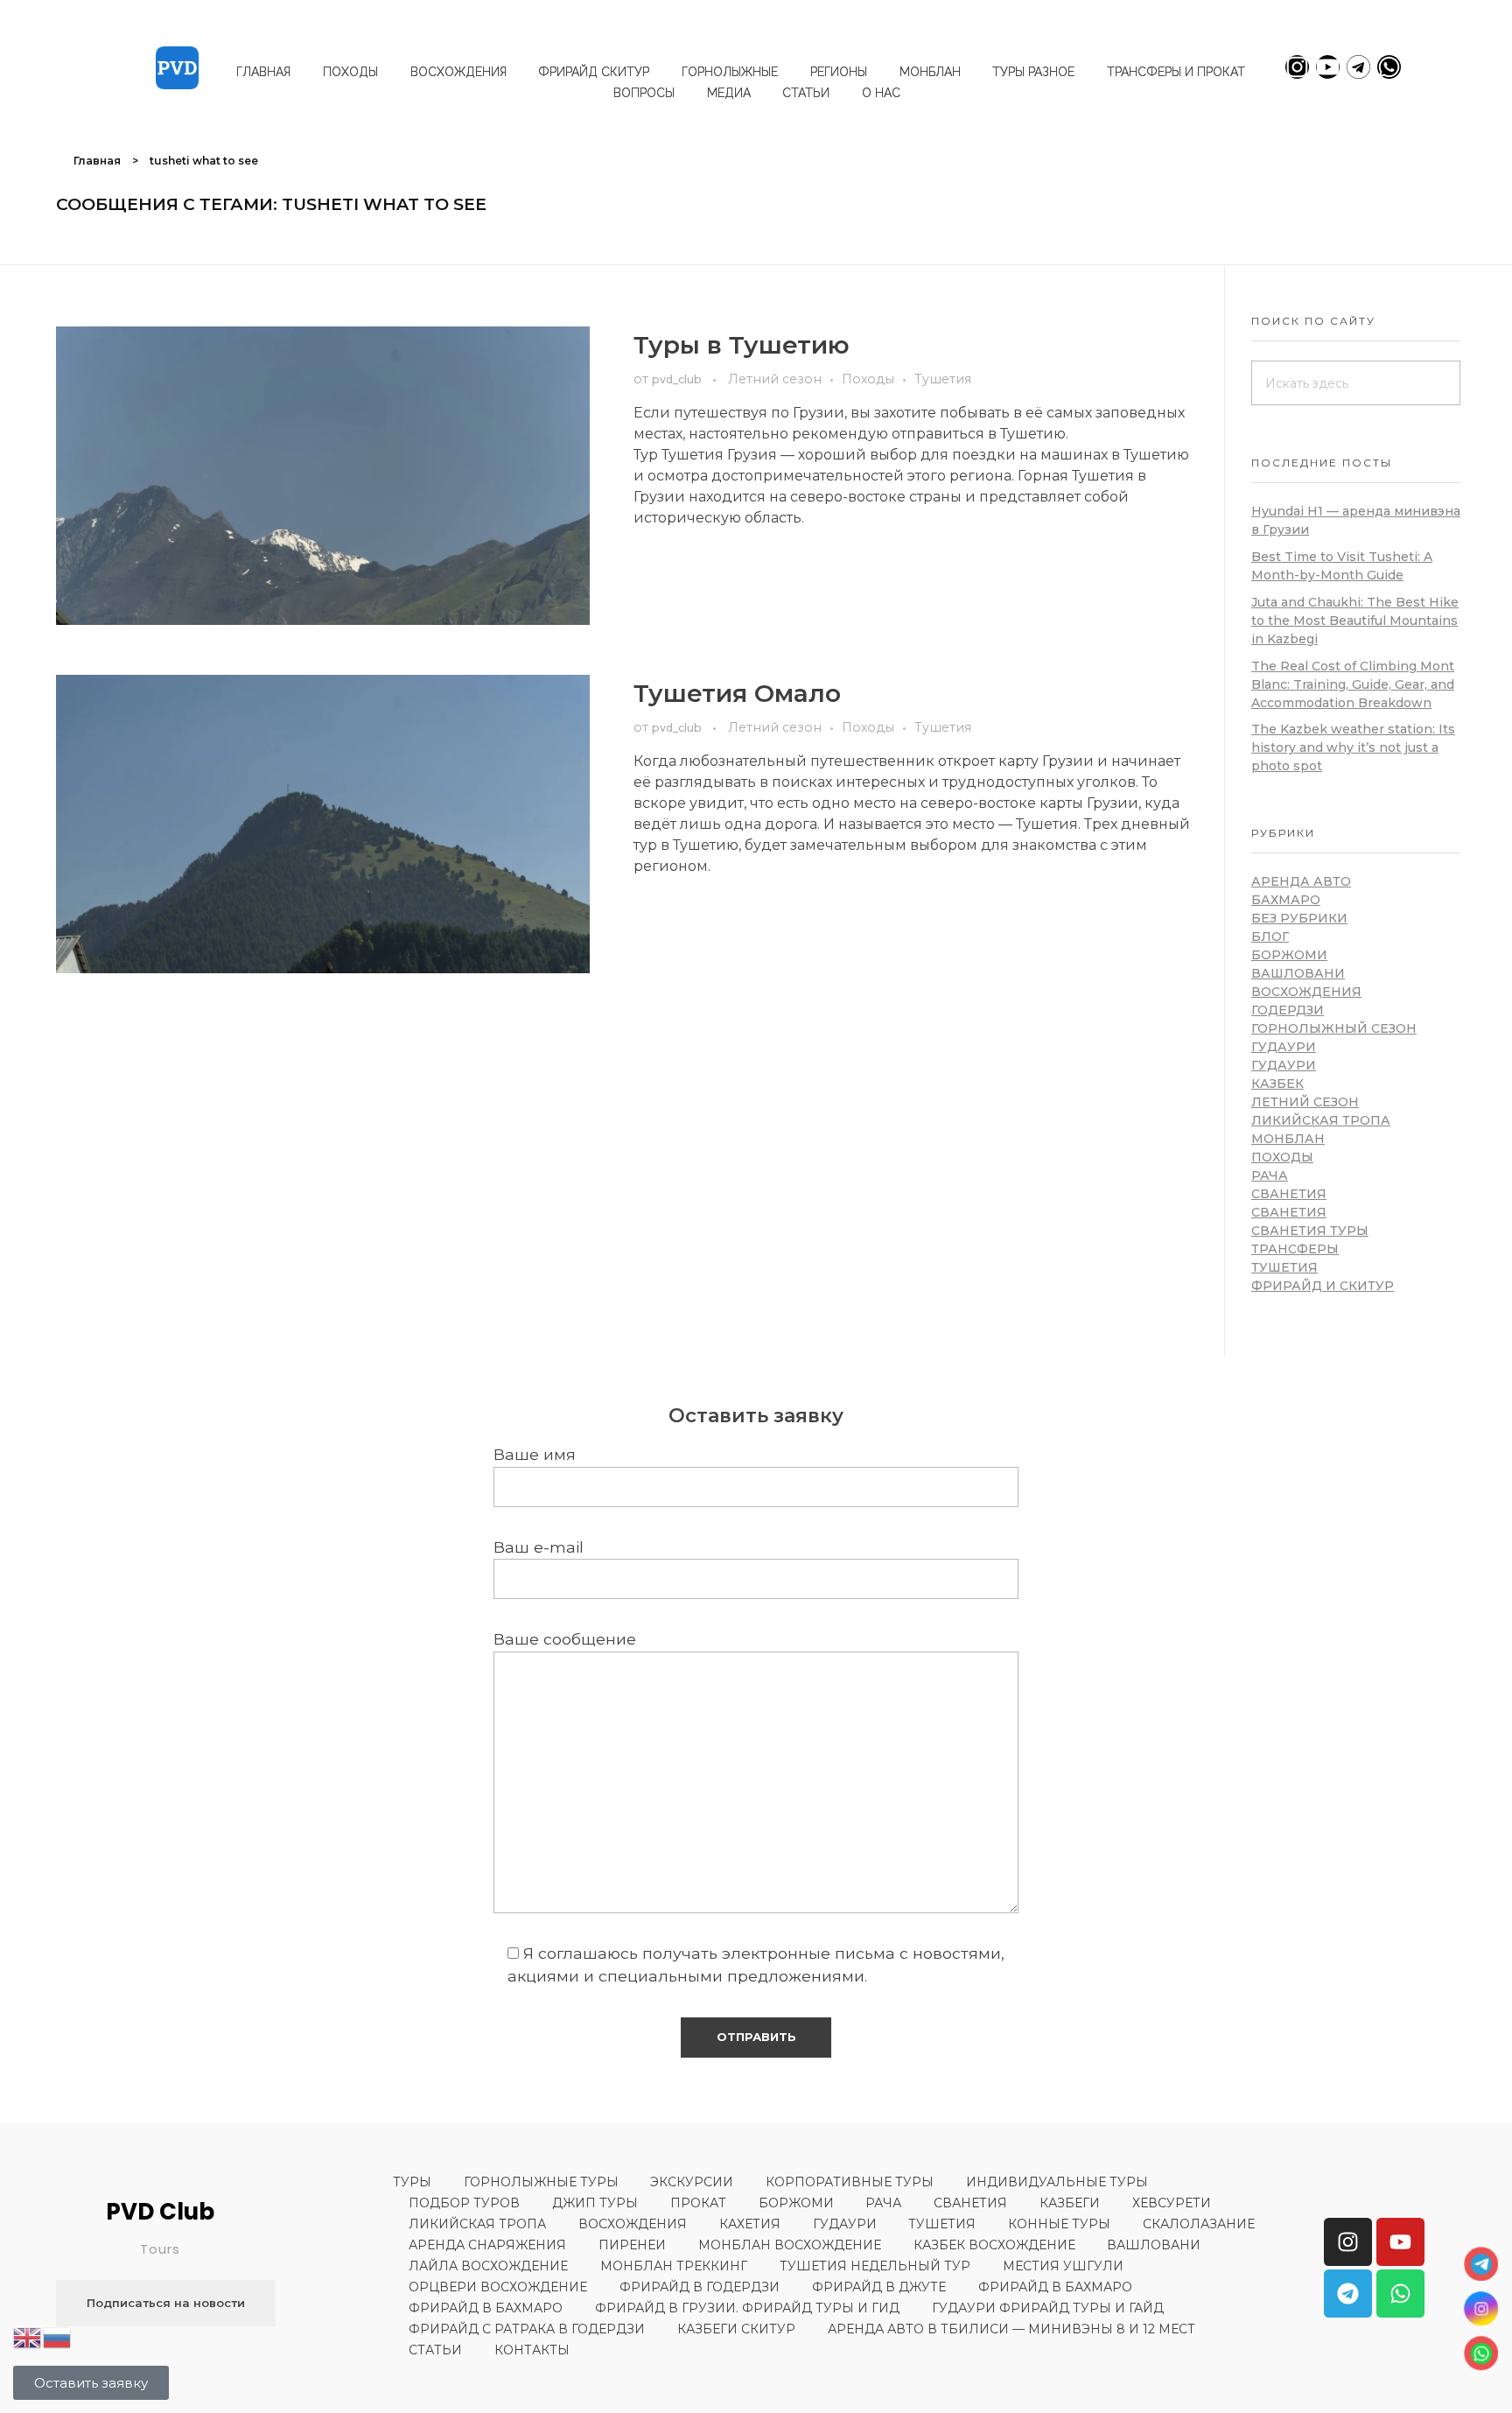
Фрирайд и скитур (1323, 1286)
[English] (28, 2336)
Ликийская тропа (1321, 1120)
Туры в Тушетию (742, 345)
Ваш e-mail (539, 1547)
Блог (1270, 936)
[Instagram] (1297, 67)
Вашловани (1298, 973)
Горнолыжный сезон (1334, 1028)
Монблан (1288, 1139)
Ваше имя (535, 1454)
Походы (868, 379)
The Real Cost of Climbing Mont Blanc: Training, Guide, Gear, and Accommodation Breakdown (1353, 684)
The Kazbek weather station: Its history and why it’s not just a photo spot (1353, 747)
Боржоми (1289, 955)
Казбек (1277, 1084)
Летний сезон (775, 379)
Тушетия (943, 379)
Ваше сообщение (565, 1639)
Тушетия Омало (737, 693)
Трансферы (1295, 1249)
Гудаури (1284, 1047)
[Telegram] (1358, 67)
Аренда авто (1301, 881)
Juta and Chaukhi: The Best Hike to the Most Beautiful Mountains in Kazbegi (1355, 621)
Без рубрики (1299, 918)
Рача (1270, 1175)
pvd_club (678, 379)
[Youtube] (1328, 67)
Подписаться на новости (166, 2303)
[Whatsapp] (1389, 67)
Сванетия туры (1310, 1231)
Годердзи (1288, 1010)
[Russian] (58, 2336)
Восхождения (1306, 992)
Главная (97, 161)
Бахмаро (1286, 900)
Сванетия (1289, 1194)
